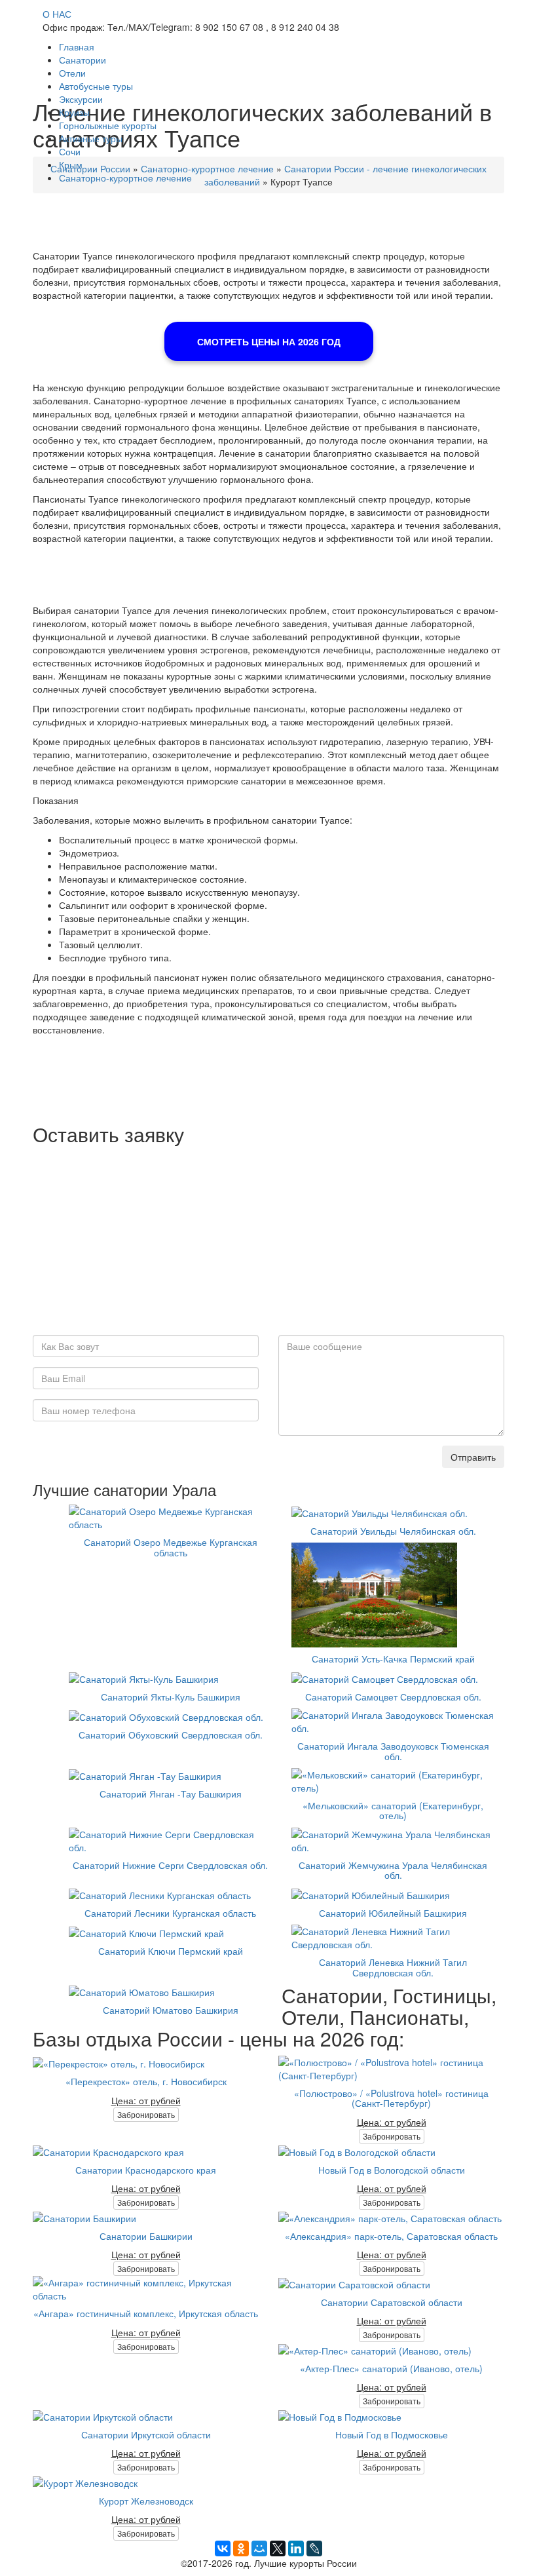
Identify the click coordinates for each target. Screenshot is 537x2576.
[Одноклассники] (241, 2548)
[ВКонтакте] (223, 2548)
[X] (278, 2548)
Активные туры (91, 138)
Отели (72, 73)
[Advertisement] (268, 1243)
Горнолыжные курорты (108, 125)
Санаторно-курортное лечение (125, 178)
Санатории (83, 60)
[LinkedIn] (296, 2548)
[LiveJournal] (314, 2548)
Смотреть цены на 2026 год (269, 341)
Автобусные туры (96, 86)
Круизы (74, 112)
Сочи (70, 151)
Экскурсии (81, 99)
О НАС (57, 14)
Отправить (473, 1457)
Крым (71, 164)
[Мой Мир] (259, 2548)
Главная (77, 47)
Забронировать (146, 2114)
